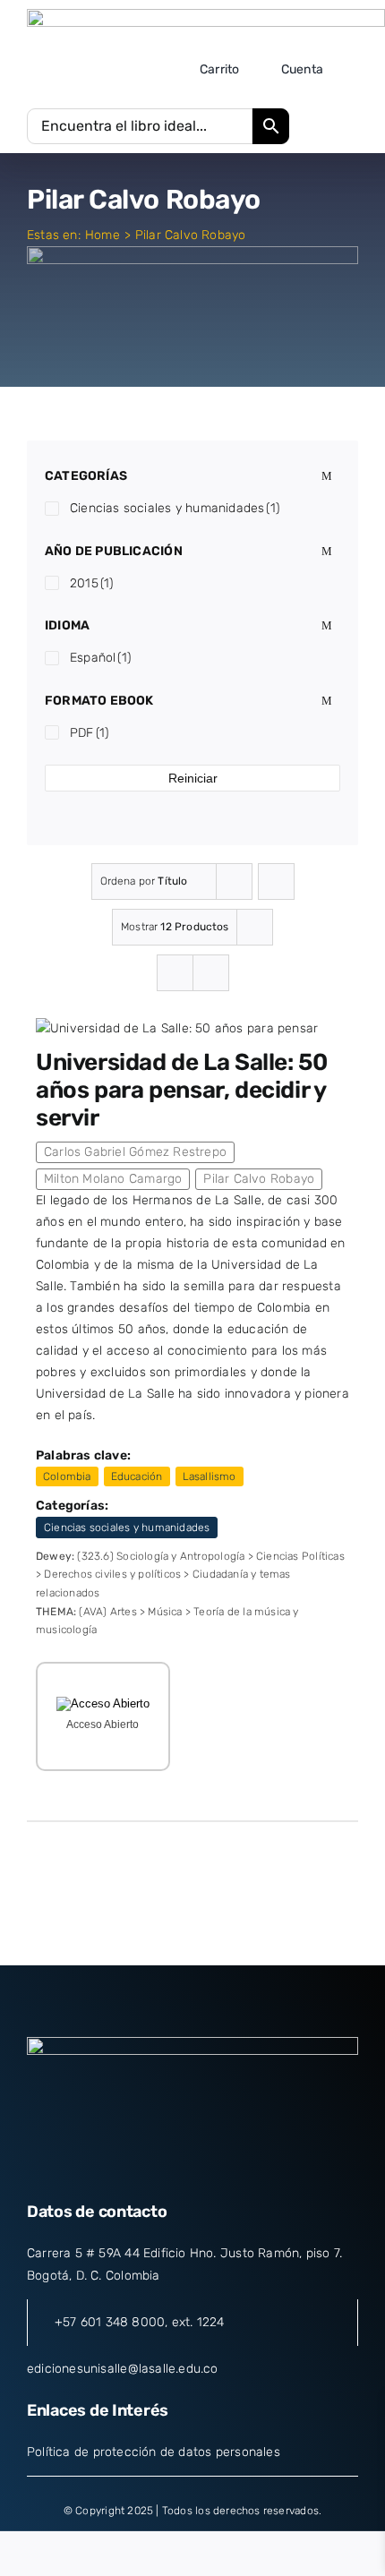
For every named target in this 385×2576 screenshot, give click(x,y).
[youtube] (225, 2167)
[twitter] (160, 2167)
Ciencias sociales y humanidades (127, 1528)
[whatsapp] (257, 2167)
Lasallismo (210, 1476)
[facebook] (127, 2167)
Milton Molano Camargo (113, 1179)
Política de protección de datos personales (154, 2452)
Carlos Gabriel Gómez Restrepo (135, 1152)
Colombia (67, 1476)
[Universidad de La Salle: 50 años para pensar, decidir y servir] (177, 1028)
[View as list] (211, 973)
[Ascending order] (276, 881)
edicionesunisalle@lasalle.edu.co (123, 2369)
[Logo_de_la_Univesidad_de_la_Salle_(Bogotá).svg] (206, 15)
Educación (137, 1476)
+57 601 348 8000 (110, 2322)
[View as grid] (175, 973)
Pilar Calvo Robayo (259, 1179)
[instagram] (192, 2167)
